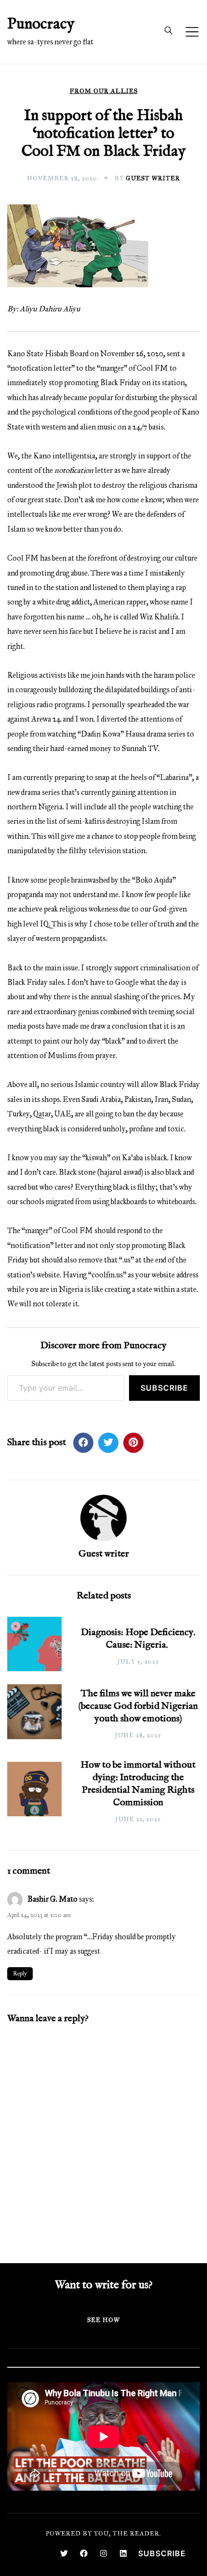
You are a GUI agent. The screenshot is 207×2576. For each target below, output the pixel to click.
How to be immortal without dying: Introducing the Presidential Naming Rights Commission (138, 1784)
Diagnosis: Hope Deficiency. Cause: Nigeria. (138, 1639)
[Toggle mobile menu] (192, 32)
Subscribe (164, 1388)
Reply (20, 1973)
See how (103, 2320)
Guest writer (153, 178)
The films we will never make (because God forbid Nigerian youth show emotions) (138, 1706)
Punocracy (41, 24)
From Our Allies (104, 91)
